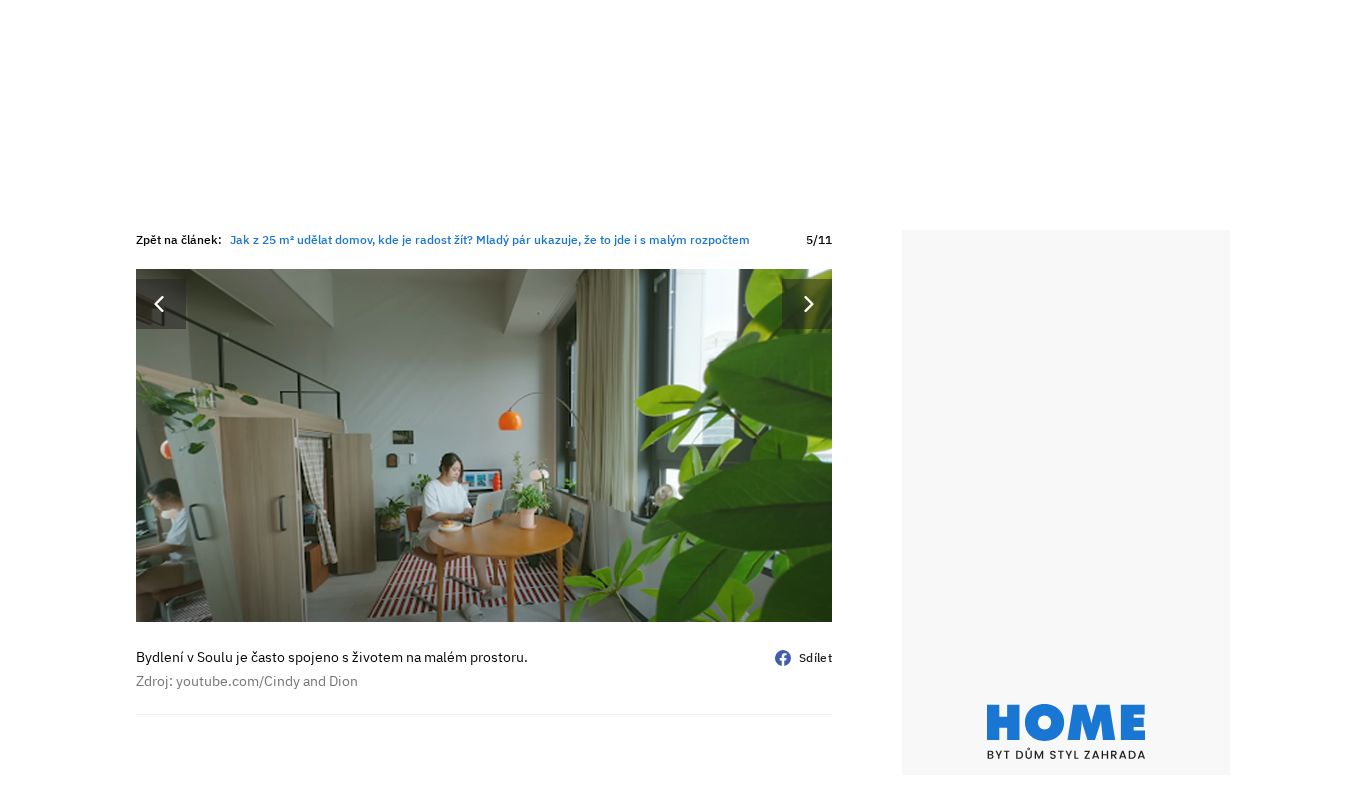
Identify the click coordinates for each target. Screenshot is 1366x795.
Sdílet (815, 657)
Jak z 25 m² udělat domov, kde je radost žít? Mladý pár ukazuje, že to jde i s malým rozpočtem (490, 239)
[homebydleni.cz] (1066, 731)
